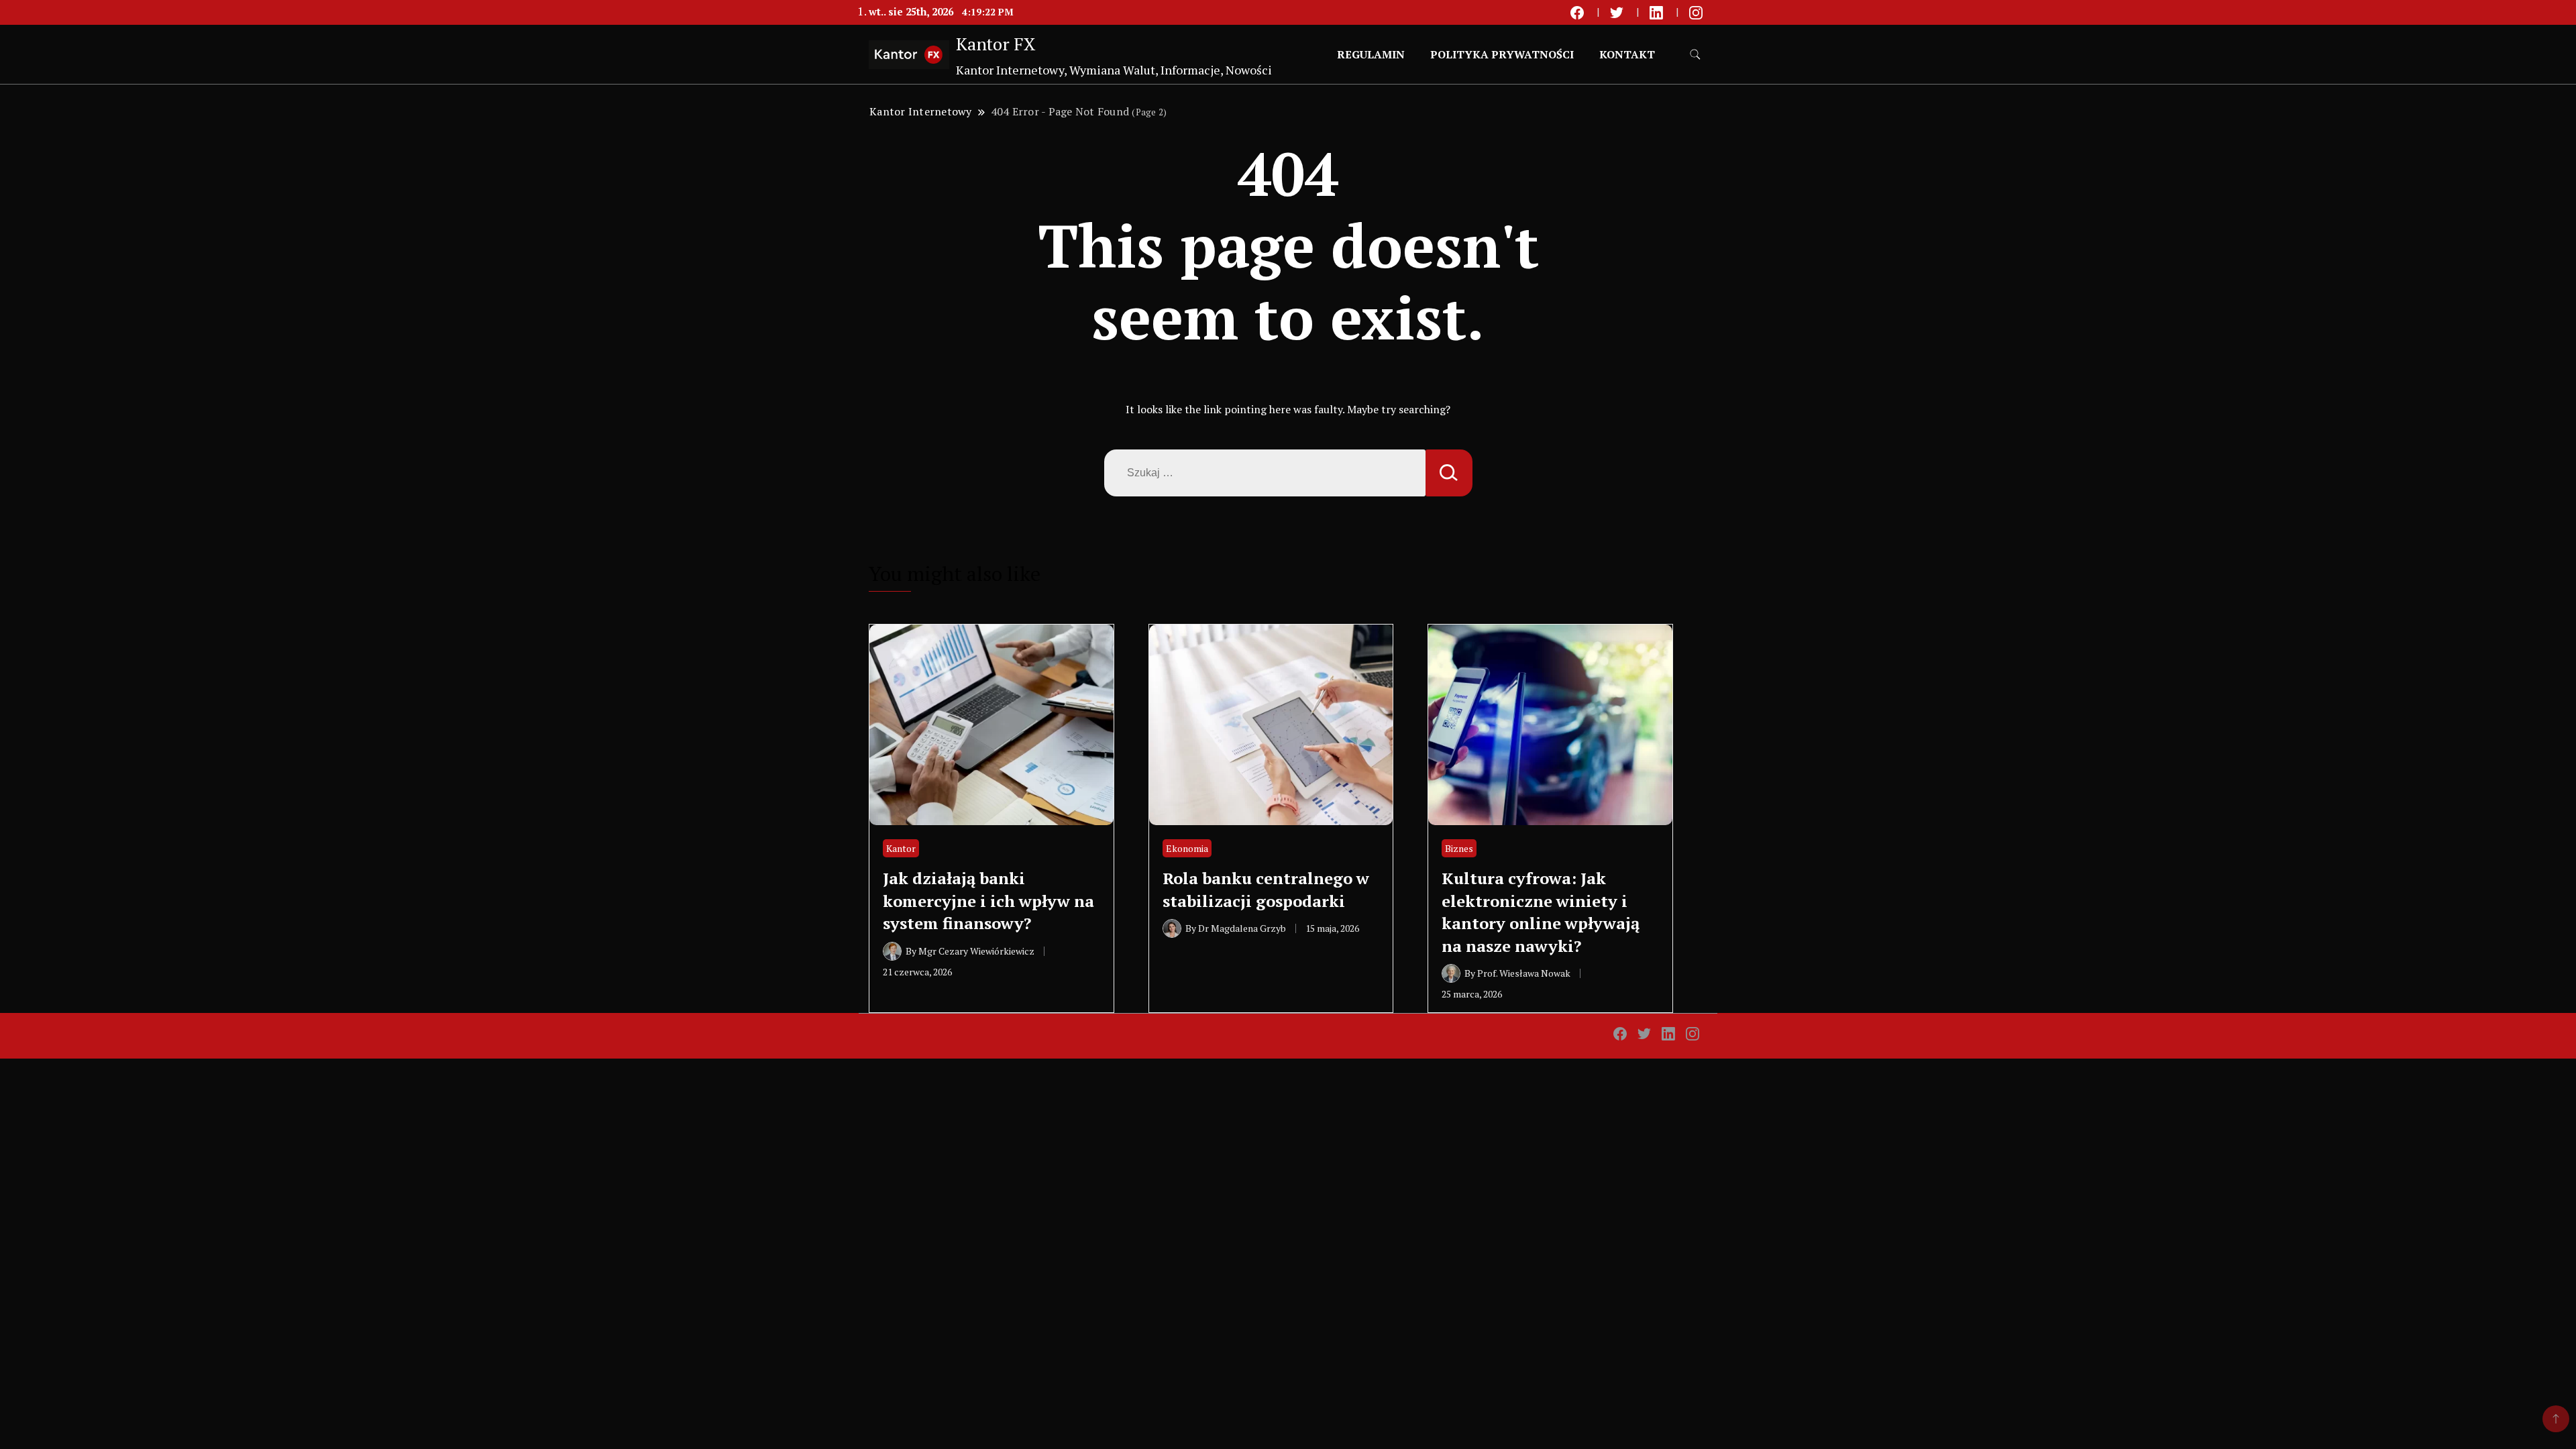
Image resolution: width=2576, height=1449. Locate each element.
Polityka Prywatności (1502, 54)
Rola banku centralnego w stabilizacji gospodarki (1266, 890)
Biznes (1459, 848)
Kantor (901, 848)
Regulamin (1371, 54)
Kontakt (1627, 54)
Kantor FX (996, 44)
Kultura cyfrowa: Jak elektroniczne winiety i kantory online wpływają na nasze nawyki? (1541, 912)
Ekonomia (1187, 848)
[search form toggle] (1695, 55)
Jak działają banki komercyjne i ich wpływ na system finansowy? (988, 901)
